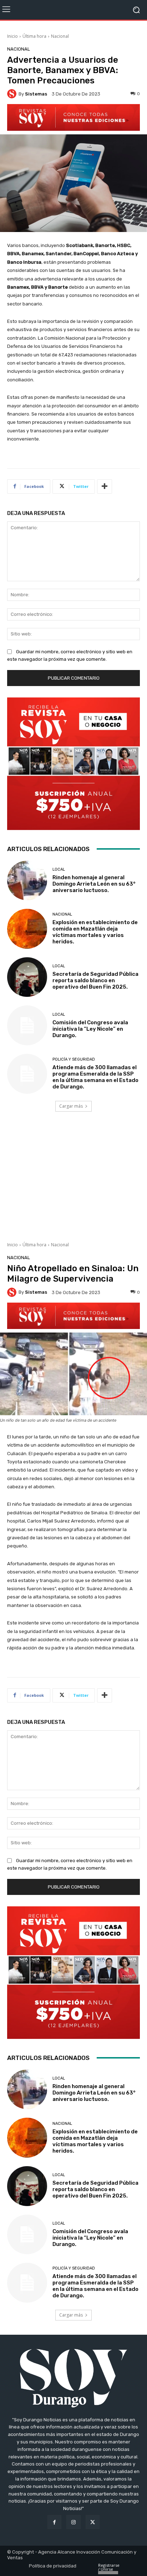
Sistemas (36, 94)
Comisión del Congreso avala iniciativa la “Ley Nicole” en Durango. (90, 1029)
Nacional (60, 36)
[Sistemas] (13, 94)
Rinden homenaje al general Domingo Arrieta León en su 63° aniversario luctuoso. (94, 884)
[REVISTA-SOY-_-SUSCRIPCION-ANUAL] (73, 764)
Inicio (12, 36)
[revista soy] (73, 117)
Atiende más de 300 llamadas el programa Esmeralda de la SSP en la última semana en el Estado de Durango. (95, 1077)
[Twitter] (93, 2522)
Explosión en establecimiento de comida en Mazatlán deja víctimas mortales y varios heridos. (95, 932)
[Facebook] (54, 2522)
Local (59, 869)
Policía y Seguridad (74, 1059)
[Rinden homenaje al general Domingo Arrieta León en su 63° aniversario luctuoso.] (27, 881)
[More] (105, 486)
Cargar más (71, 1106)
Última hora (34, 36)
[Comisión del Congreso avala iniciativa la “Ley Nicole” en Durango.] (27, 1025)
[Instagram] (73, 2522)
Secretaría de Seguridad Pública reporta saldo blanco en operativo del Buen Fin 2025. (95, 980)
